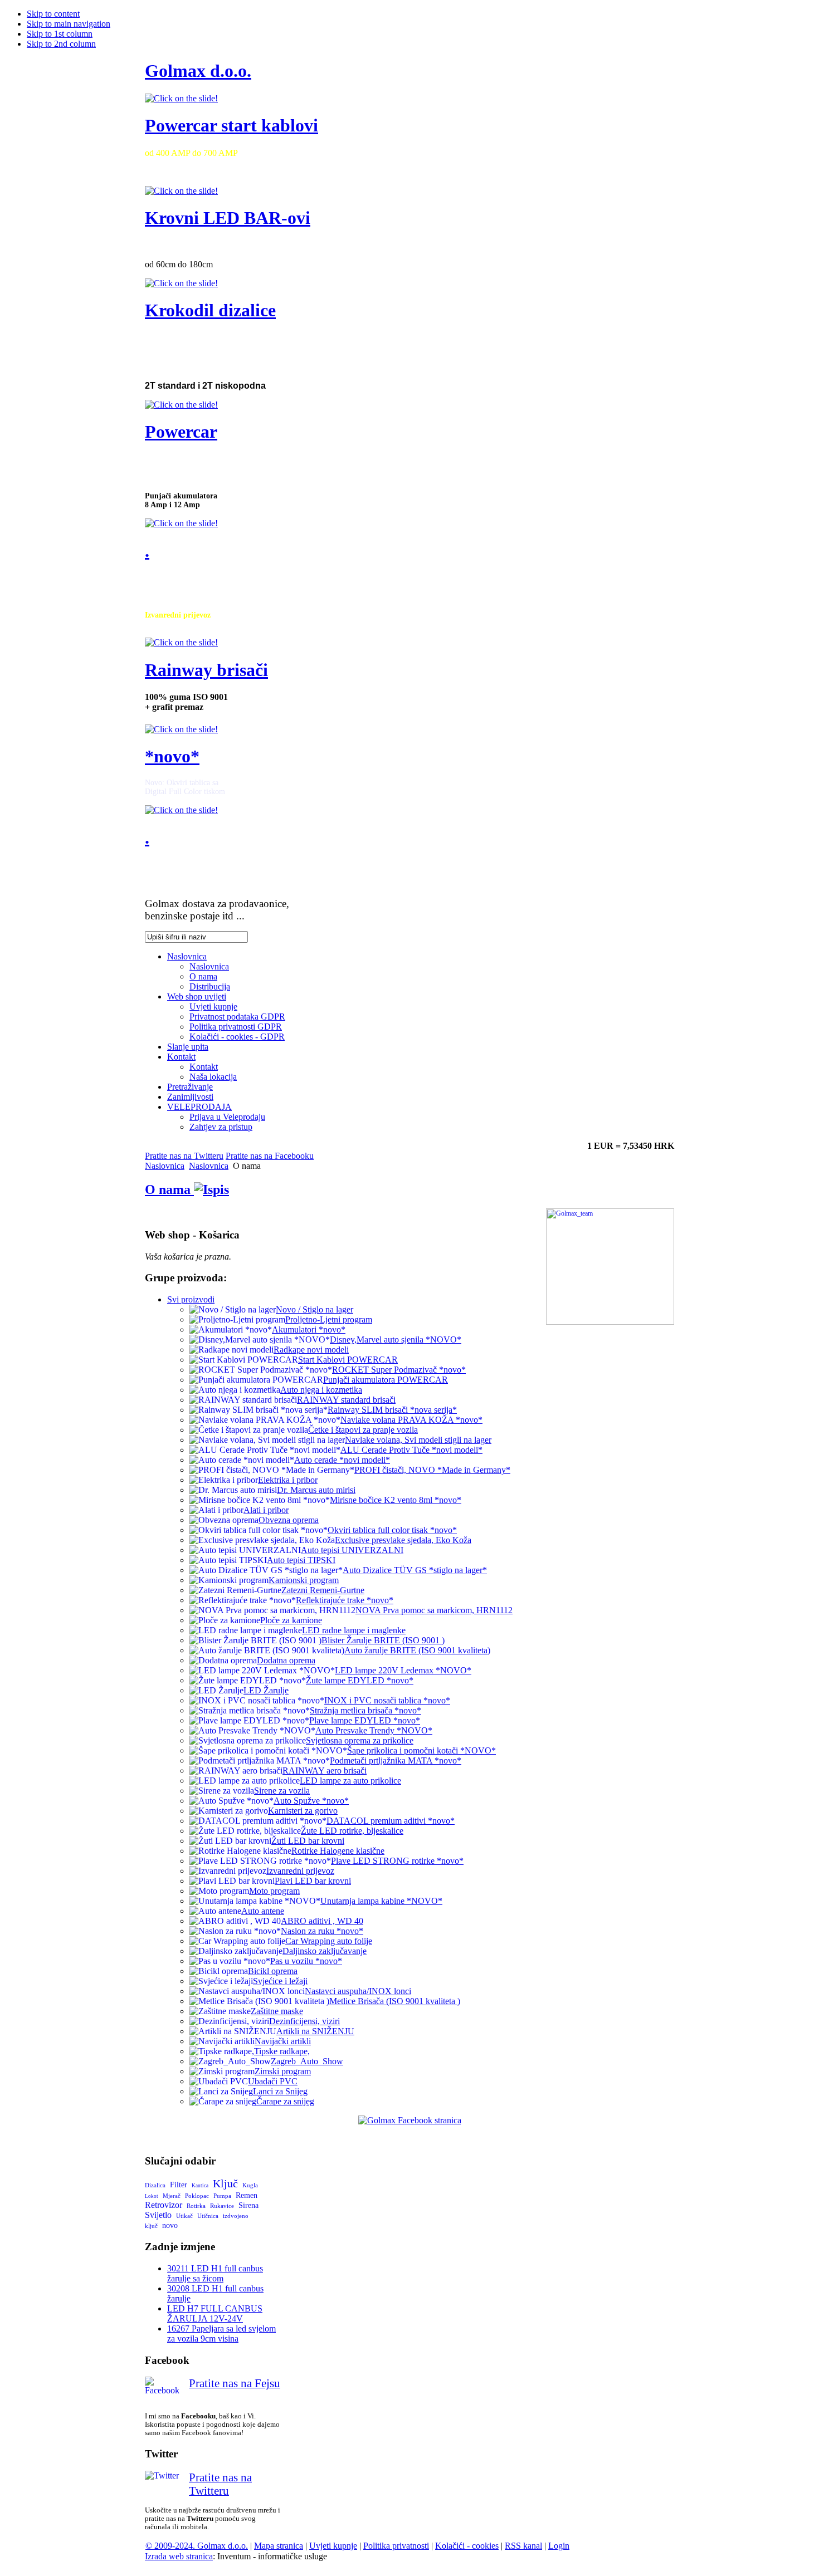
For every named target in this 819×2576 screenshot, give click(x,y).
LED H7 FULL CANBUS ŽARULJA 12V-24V (215, 2313)
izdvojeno (236, 2216)
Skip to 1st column (60, 34)
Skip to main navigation (69, 24)
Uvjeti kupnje (333, 2546)
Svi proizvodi (191, 1299)
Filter (179, 2185)
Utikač (184, 2216)
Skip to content (53, 14)
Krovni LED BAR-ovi (228, 218)
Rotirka (196, 2206)
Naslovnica (165, 1166)
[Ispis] (211, 1189)
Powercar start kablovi (231, 125)
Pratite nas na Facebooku (270, 1156)
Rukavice (222, 2206)
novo (170, 2225)
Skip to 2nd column (61, 44)
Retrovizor (164, 2205)
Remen (247, 2195)
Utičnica (208, 2216)
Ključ (225, 2183)
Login (559, 2546)
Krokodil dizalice (210, 310)
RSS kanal (523, 2546)
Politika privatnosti (396, 2546)
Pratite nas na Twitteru (184, 1156)
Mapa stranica (279, 2546)
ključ (151, 2226)
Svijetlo (158, 2215)
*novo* (172, 756)
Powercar (181, 432)
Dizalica (155, 2185)
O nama (169, 1189)
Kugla (250, 2185)
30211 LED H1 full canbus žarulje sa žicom (215, 2273)
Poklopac (197, 2196)
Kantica (200, 2186)
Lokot (152, 2196)
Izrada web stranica (179, 2556)
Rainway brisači (206, 670)
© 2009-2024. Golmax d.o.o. (197, 2546)
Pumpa (222, 2196)
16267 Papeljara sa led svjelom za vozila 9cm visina (221, 2333)
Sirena (248, 2205)
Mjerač (172, 2196)
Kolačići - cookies (467, 2546)
